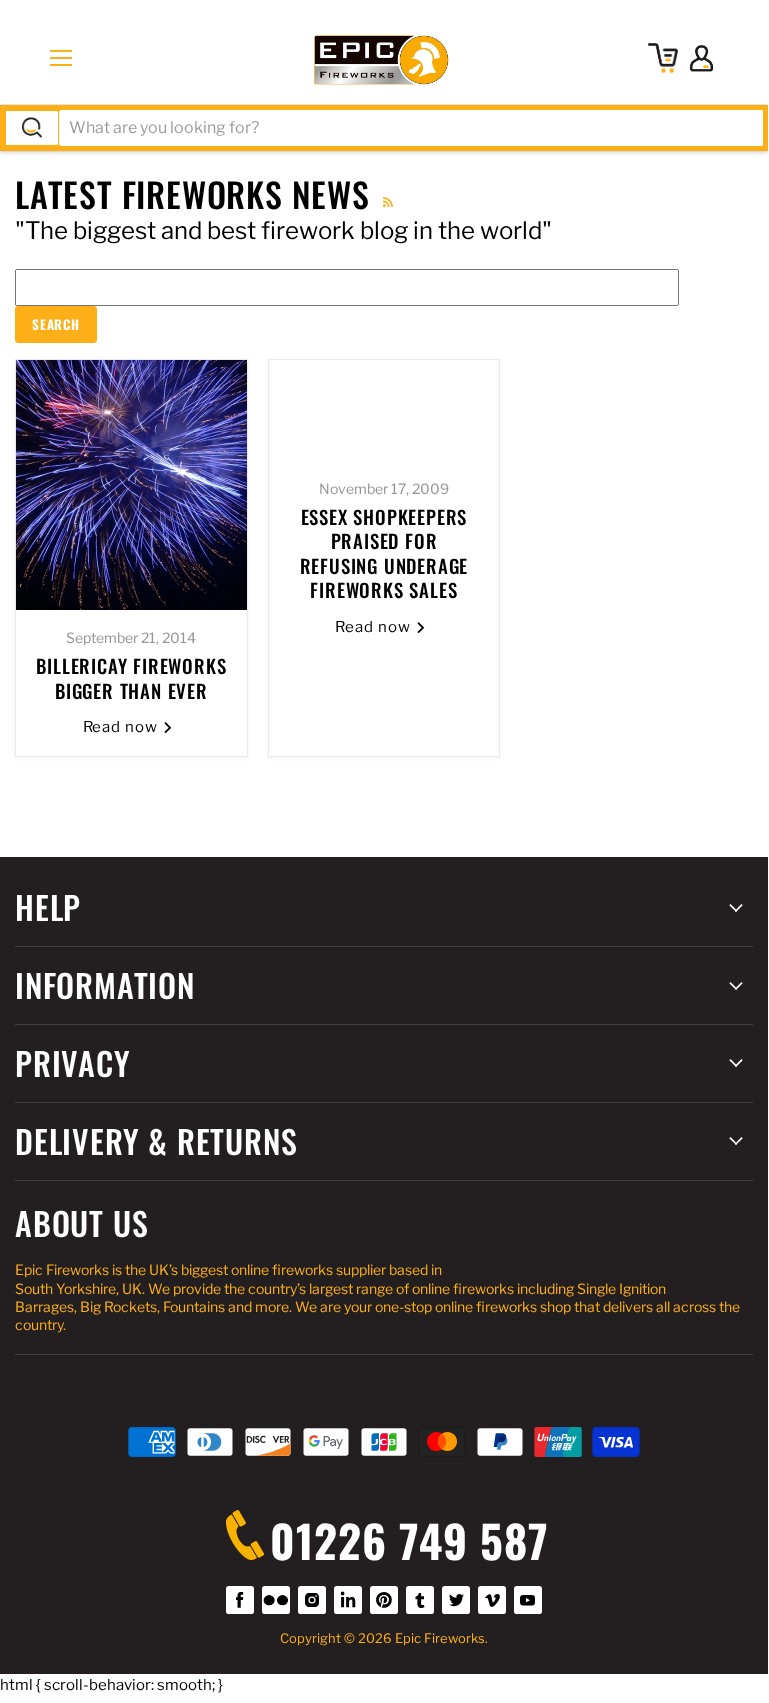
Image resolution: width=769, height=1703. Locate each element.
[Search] (32, 128)
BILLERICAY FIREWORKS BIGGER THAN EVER (131, 677)
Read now (123, 727)
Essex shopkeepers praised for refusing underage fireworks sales (384, 553)
